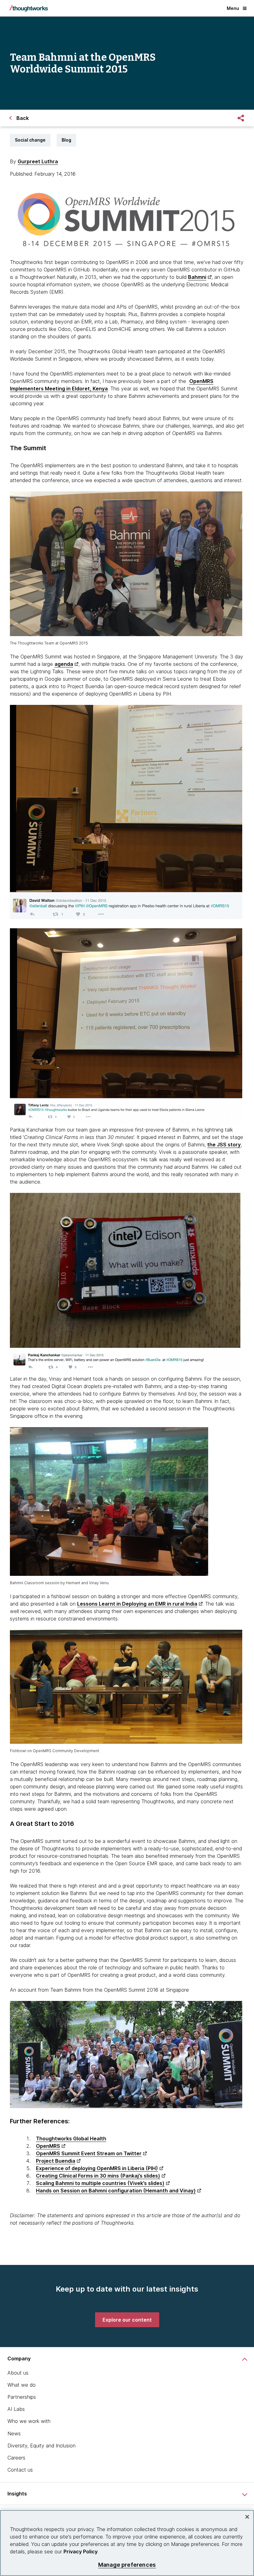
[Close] (247, 2517)
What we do (22, 2385)
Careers (16, 2458)
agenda (64, 664)
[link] (127, 2320)
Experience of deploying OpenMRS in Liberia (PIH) (97, 2168)
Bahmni (197, 277)
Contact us (20, 2470)
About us (18, 2373)
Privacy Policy (81, 2552)
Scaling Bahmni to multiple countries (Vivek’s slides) (100, 2183)
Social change (30, 140)
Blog (66, 140)
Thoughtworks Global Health (71, 2139)
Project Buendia (56, 2161)
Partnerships (22, 2397)
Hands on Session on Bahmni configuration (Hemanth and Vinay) (116, 2191)
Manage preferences (127, 2565)
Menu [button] (233, 8)
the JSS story (224, 1145)
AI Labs (16, 2409)
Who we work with (29, 2421)
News (14, 2433)
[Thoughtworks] (28, 8)
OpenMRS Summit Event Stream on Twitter (89, 2153)
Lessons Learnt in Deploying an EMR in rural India (137, 1604)
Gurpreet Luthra (38, 161)
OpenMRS (48, 2146)
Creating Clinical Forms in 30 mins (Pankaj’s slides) (98, 2176)
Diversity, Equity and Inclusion (42, 2446)
